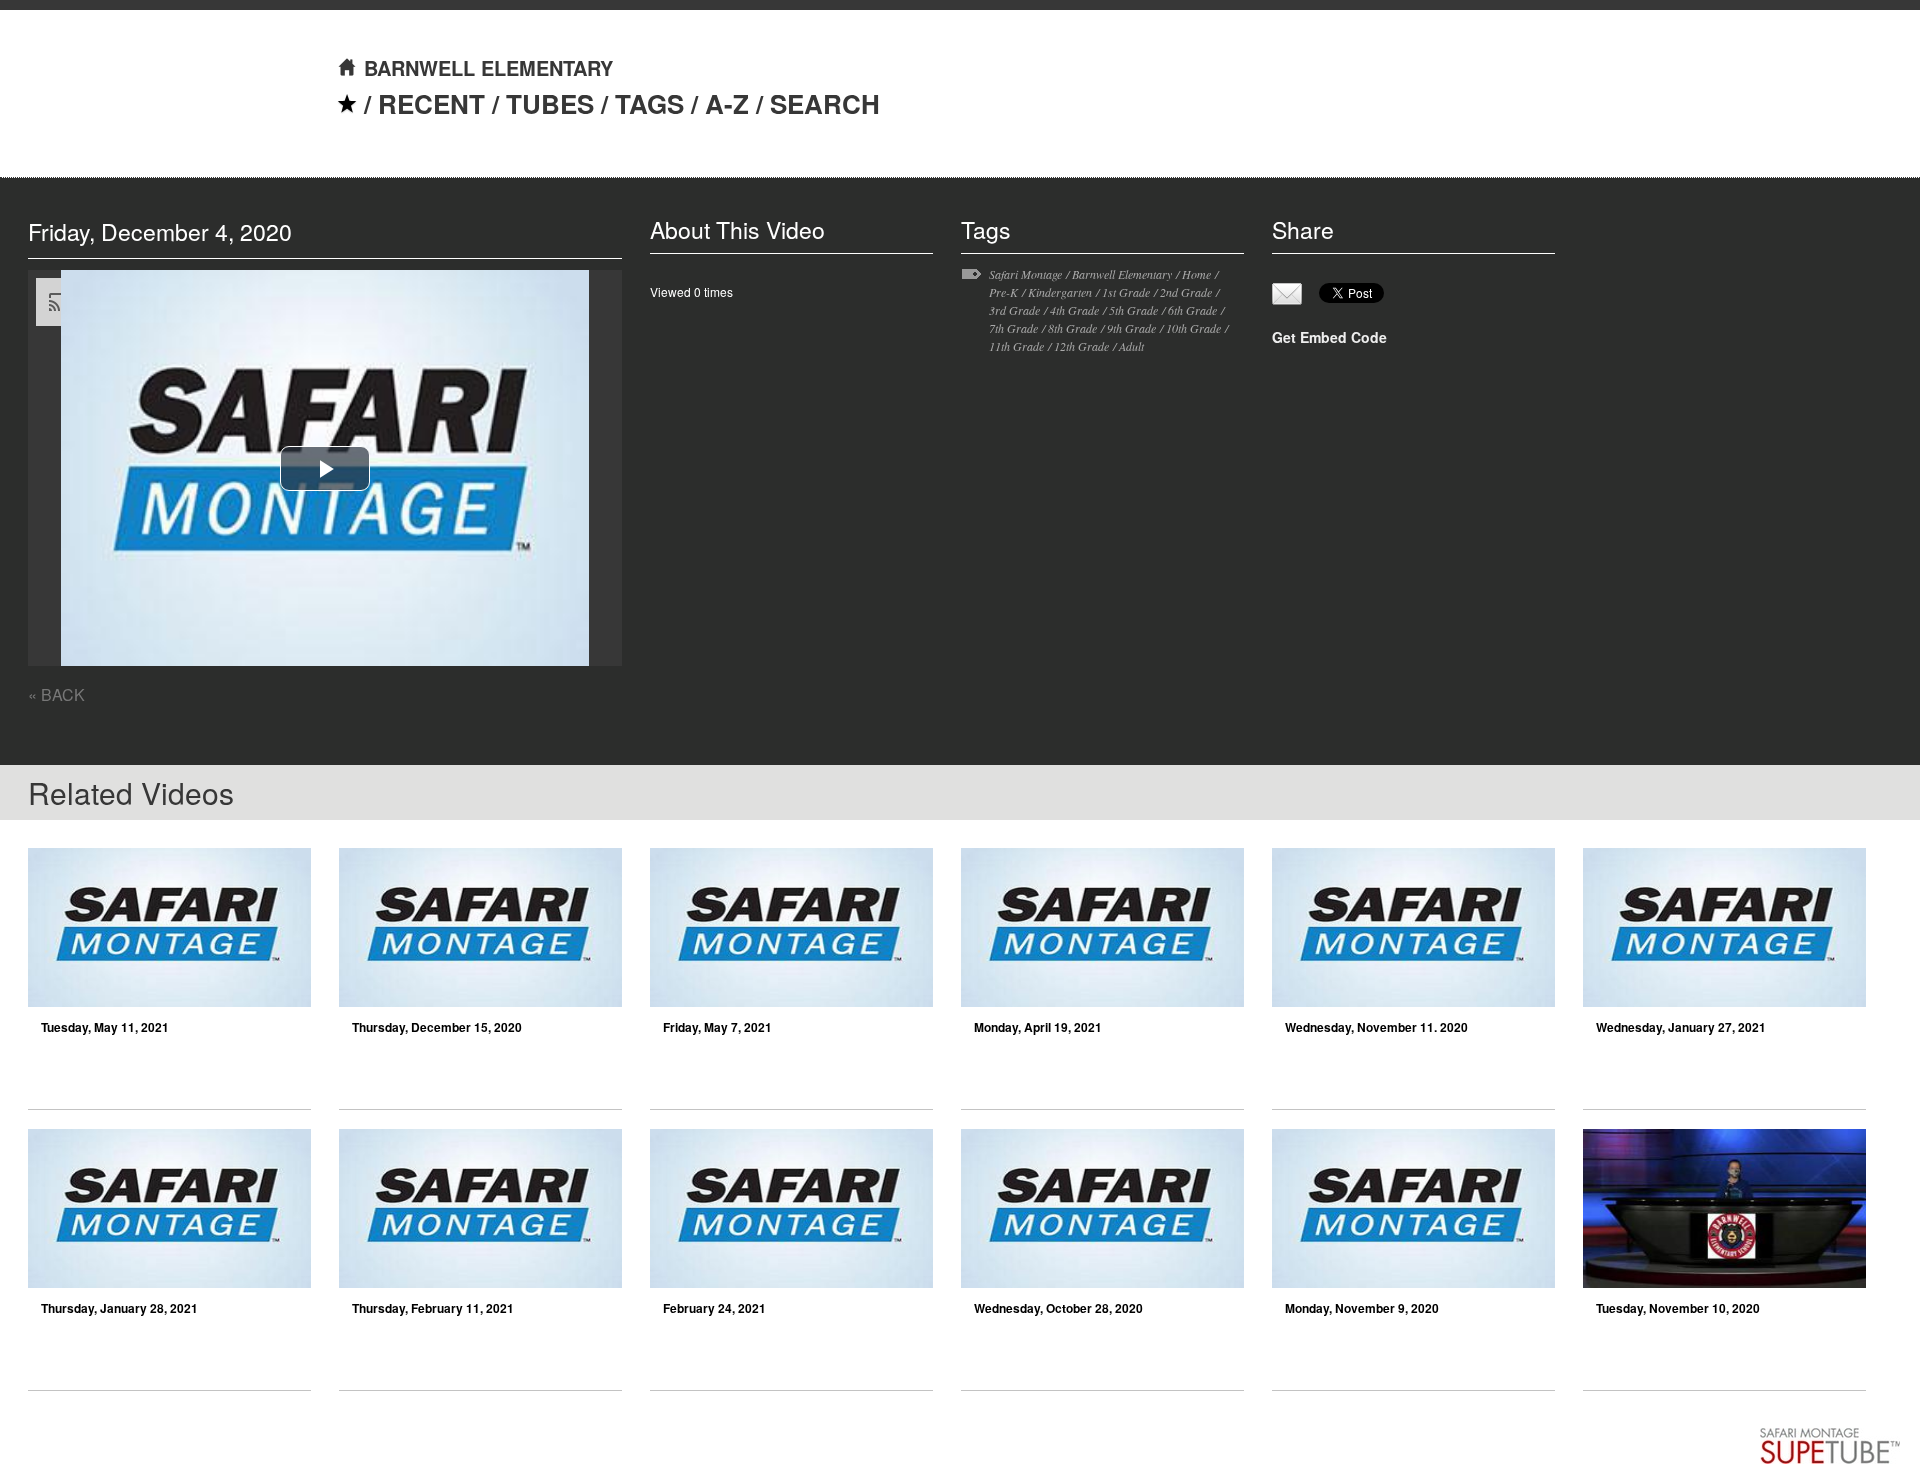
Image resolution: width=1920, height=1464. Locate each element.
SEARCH (825, 103)
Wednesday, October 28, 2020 (1058, 1308)
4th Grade (1074, 310)
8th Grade (1072, 328)
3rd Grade (1014, 310)
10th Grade (1193, 328)
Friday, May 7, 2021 (717, 1027)
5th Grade (1133, 310)
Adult (1131, 346)
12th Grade (1081, 346)
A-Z (727, 103)
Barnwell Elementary (1122, 274)
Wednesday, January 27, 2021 (1681, 1027)
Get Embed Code (1329, 337)
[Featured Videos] (347, 103)
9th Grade (1131, 328)
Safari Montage (1025, 274)
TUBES (550, 103)
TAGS (649, 103)
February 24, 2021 (714, 1308)
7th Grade (1013, 328)
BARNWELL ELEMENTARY (488, 67)
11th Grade (1016, 346)
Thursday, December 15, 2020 (437, 1027)
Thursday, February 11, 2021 (433, 1308)
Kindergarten (1060, 292)
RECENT (431, 103)
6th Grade (1192, 310)
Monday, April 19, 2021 (1038, 1027)
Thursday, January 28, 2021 (119, 1308)
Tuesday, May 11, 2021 (105, 1027)
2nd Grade (1186, 292)
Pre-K (1003, 292)
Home (1196, 274)
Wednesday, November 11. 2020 (1376, 1027)
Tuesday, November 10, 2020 (1678, 1308)
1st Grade (1126, 292)
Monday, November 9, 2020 (1362, 1308)
